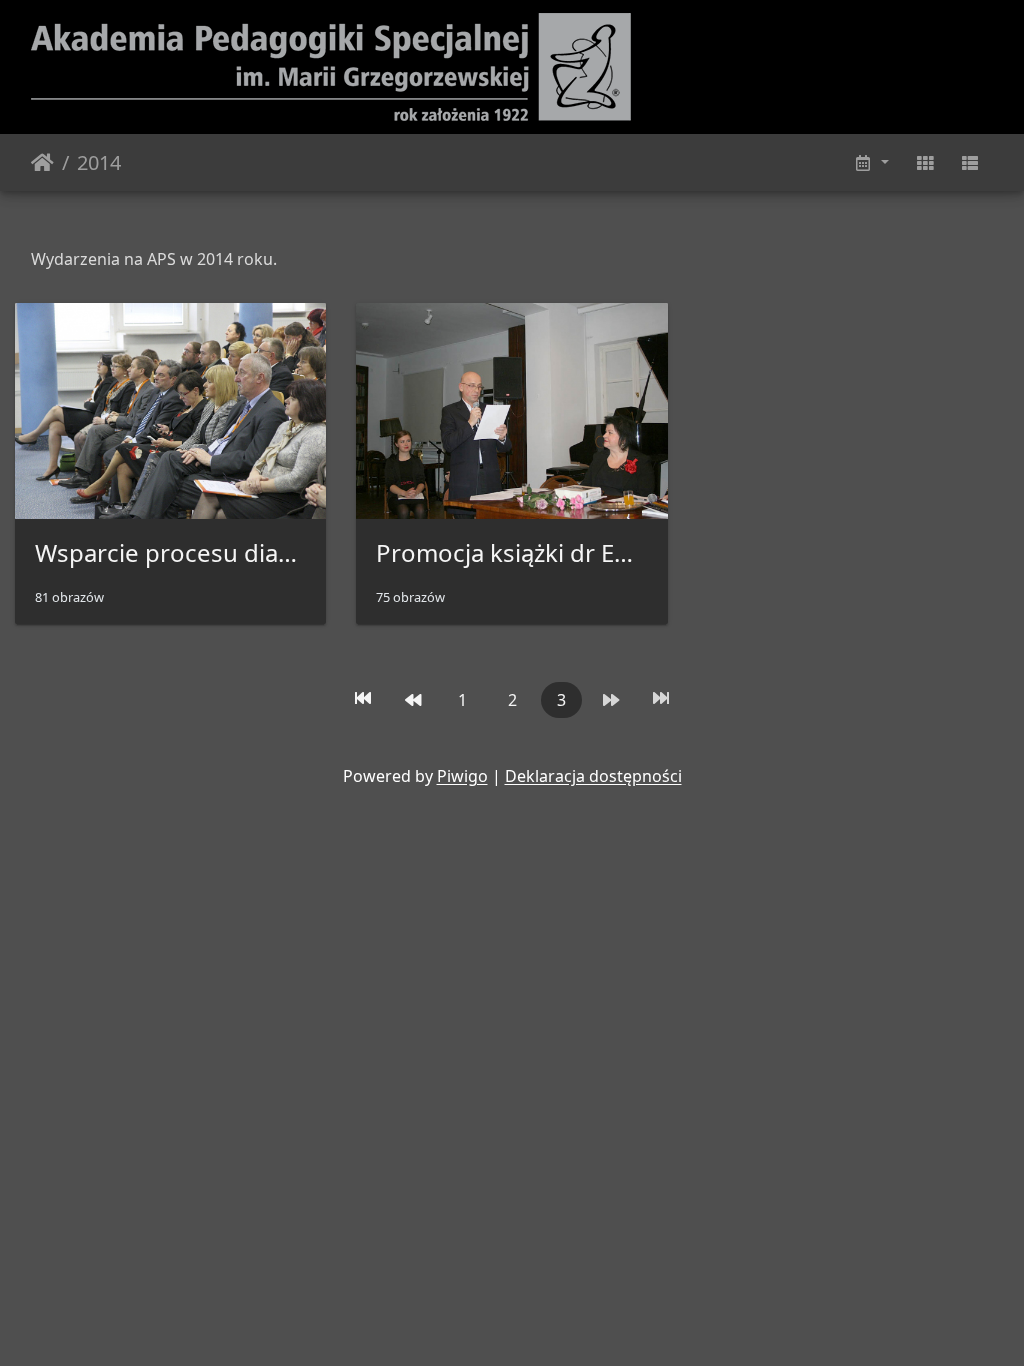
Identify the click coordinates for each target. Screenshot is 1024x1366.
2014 (99, 162)
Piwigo (462, 776)
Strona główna (42, 163)
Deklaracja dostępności (593, 776)
